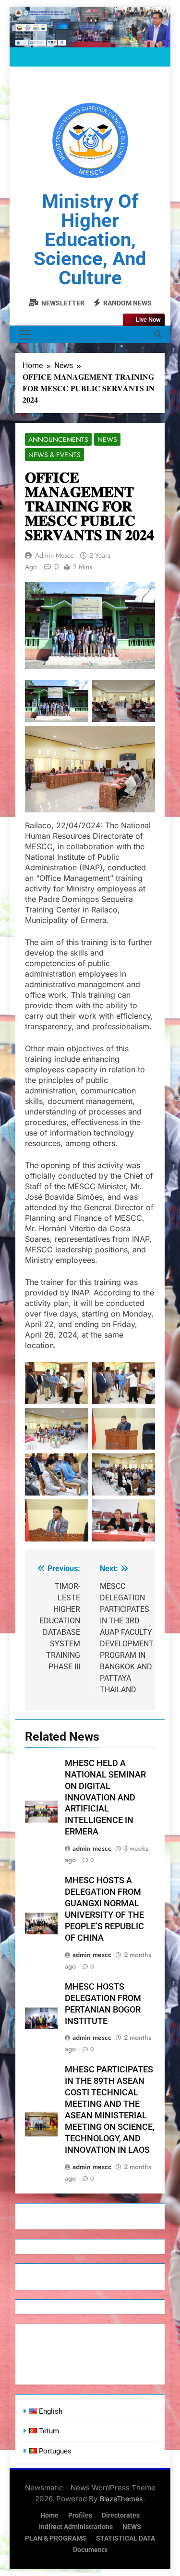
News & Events (54, 455)
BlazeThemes (121, 2499)
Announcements (58, 439)
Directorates (121, 2515)
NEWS (132, 2527)
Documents (90, 2550)
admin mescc (54, 555)
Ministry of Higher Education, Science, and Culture (90, 240)
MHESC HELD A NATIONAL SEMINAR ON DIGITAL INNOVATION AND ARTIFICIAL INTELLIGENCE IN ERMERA (105, 1798)
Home (49, 2515)
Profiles (80, 2515)
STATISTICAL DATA (126, 2538)
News (107, 439)
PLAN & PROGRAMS (56, 2538)
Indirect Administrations (76, 2527)
